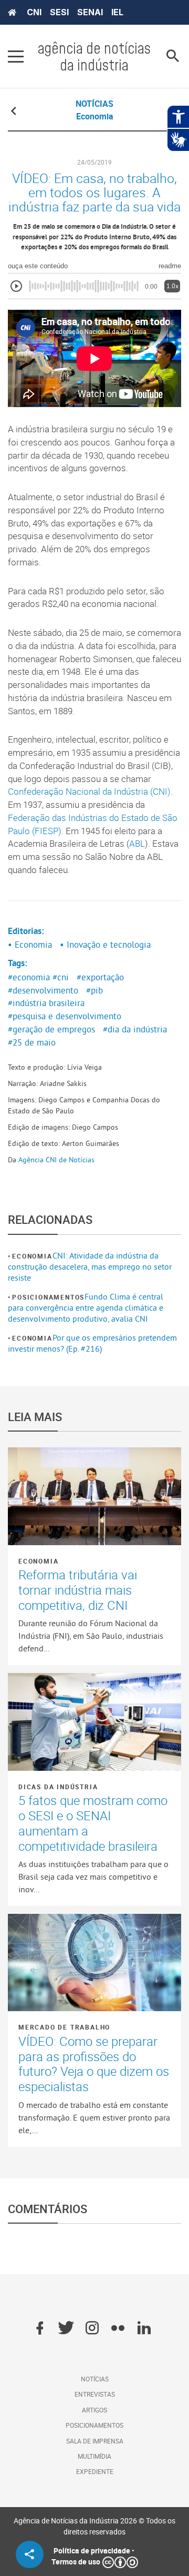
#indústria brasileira (46, 1003)
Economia (32, 1256)
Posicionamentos (48, 1297)
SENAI (90, 12)
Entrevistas (95, 2394)
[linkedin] (144, 2329)
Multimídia (94, 2456)
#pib (94, 990)
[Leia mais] (94, 1496)
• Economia (30, 945)
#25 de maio (32, 1042)
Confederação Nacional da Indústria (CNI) (89, 792)
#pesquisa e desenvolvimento (65, 1016)
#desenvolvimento (43, 990)
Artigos (94, 2410)
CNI (34, 12)
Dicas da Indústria (58, 1787)
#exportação (100, 977)
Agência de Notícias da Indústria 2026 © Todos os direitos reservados (94, 2526)
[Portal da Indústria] (12, 13)
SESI (59, 12)
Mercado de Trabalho (64, 2027)
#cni (61, 977)
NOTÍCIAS (94, 104)
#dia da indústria (135, 1029)
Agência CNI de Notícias (56, 1160)
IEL (117, 12)
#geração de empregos (51, 1029)
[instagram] (92, 2329)
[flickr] (118, 2329)
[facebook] (40, 2329)
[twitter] (66, 2329)
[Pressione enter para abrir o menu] (16, 56)
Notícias (95, 2379)
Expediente (95, 2471)
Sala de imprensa (95, 2441)
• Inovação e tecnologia (105, 945)
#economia (29, 977)
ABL (137, 844)
